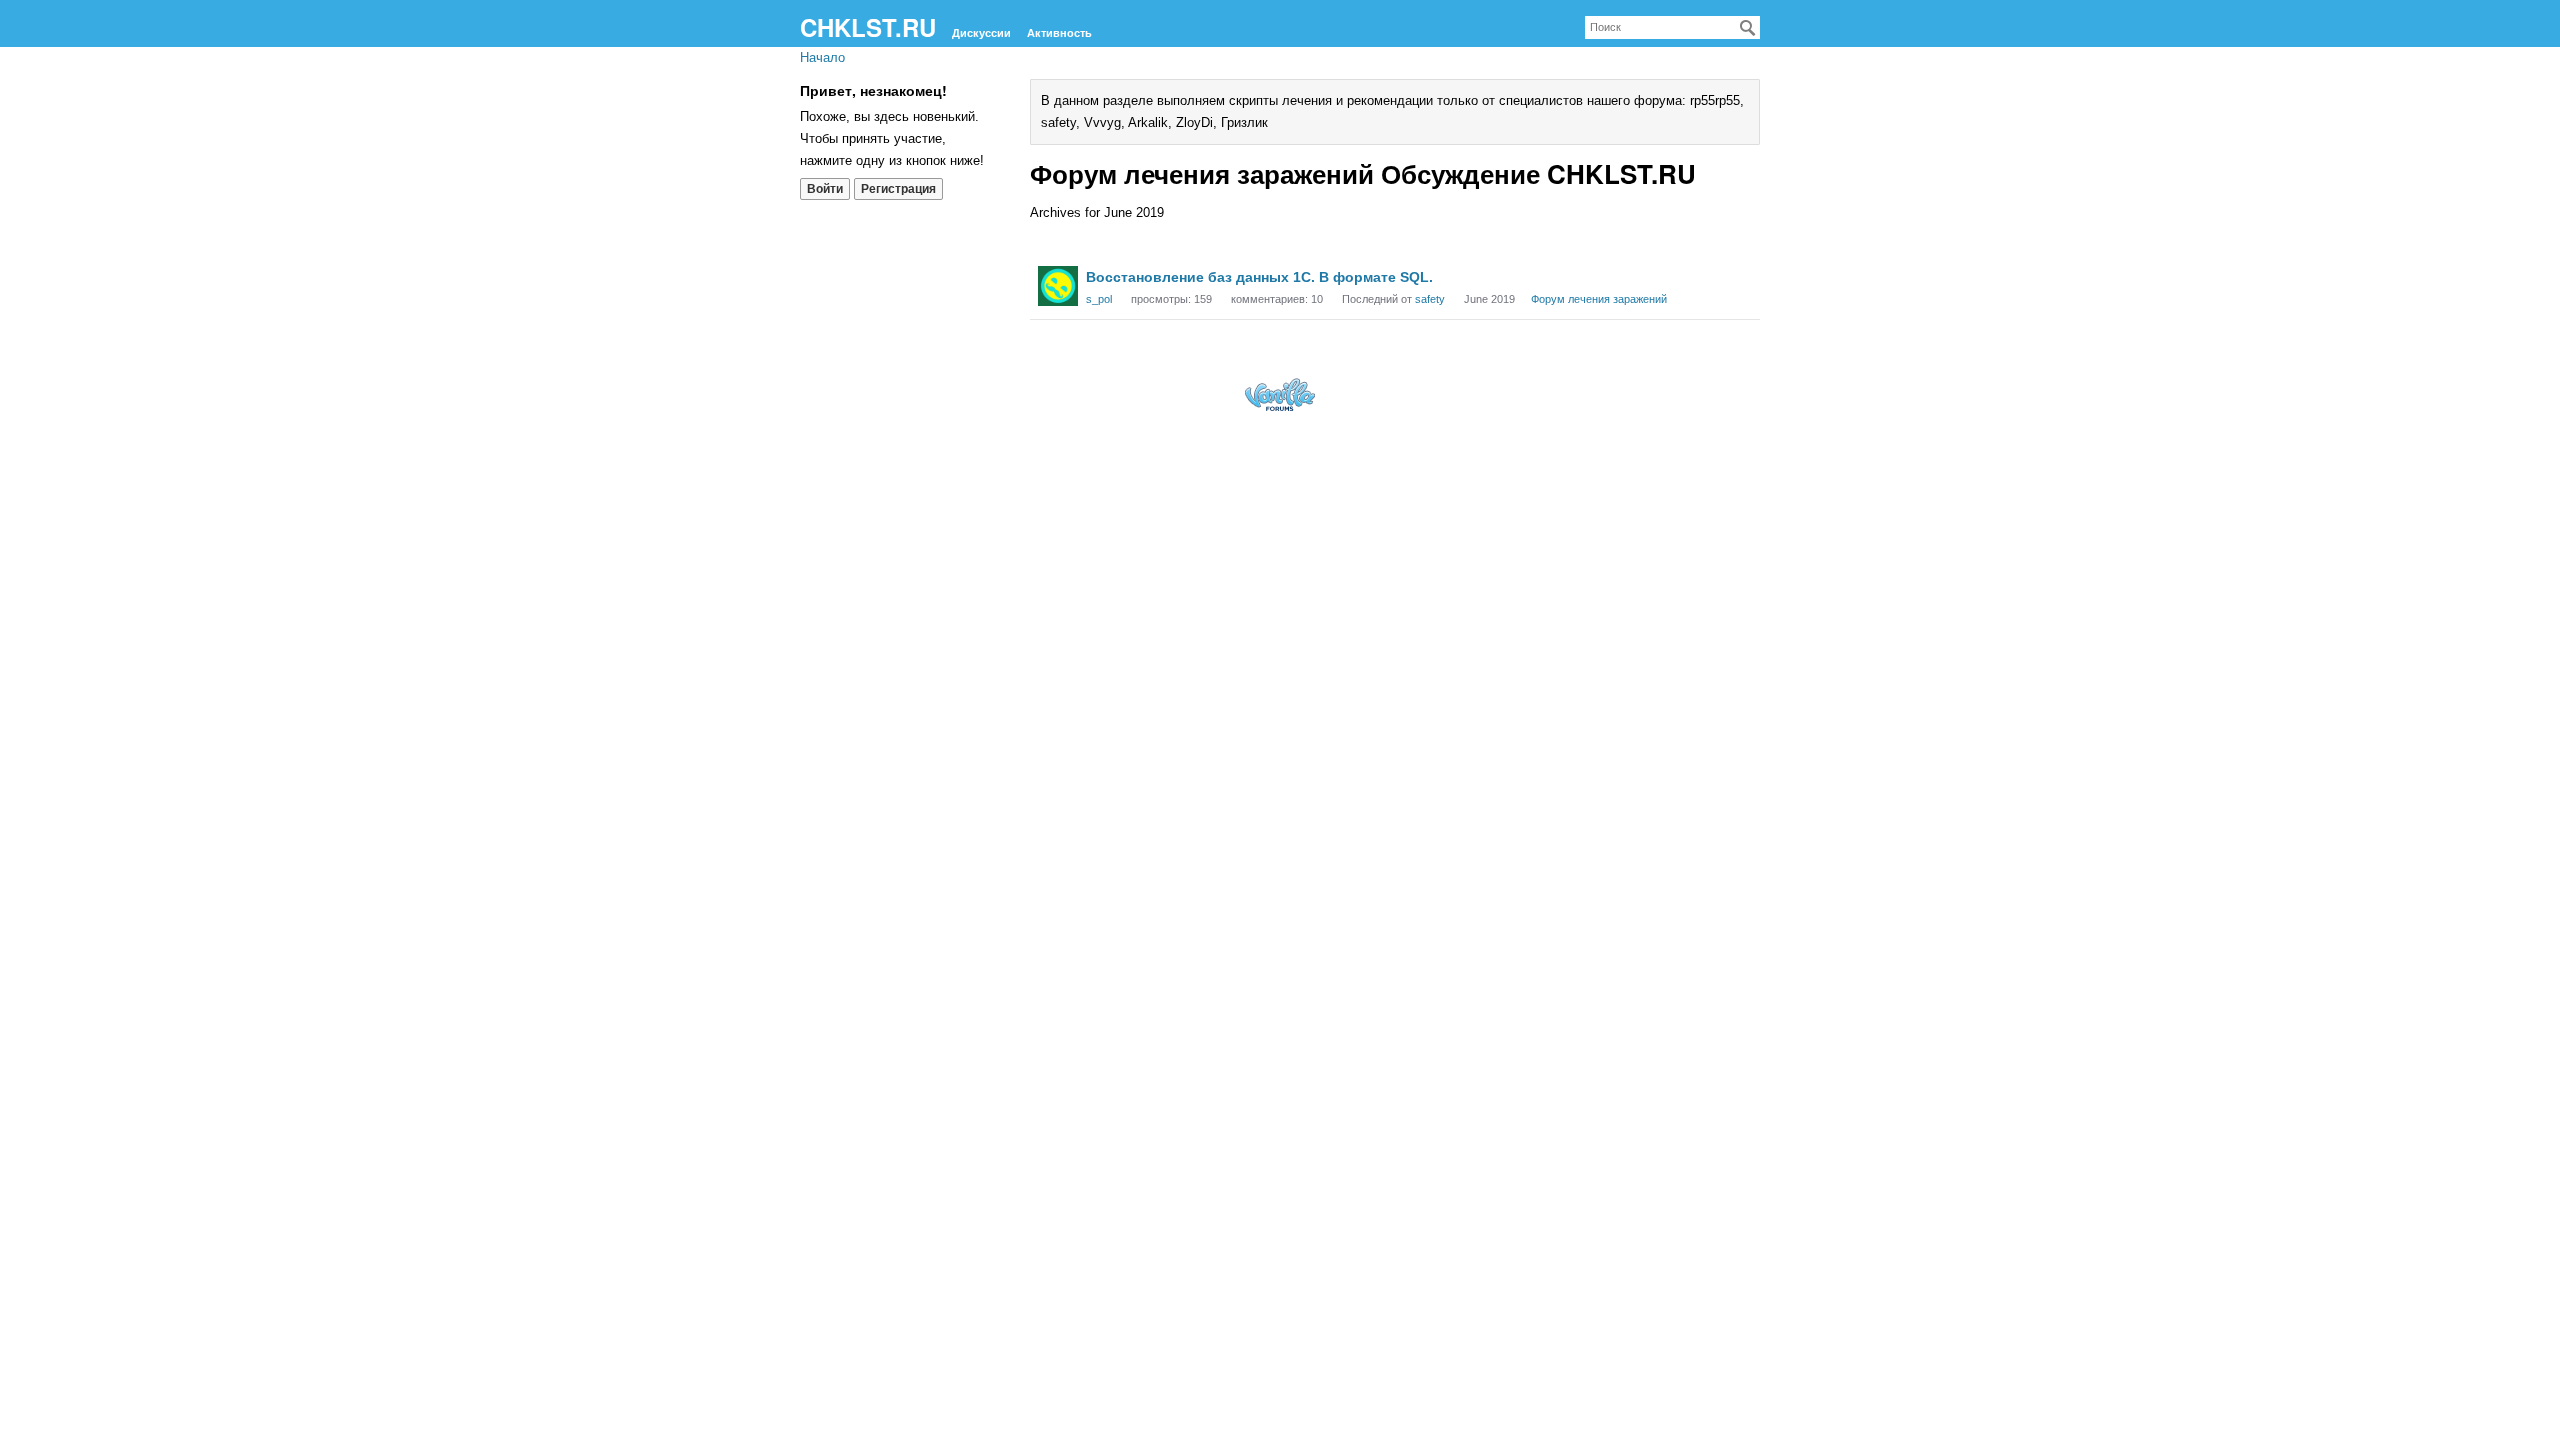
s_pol (1099, 299)
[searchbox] (1672, 27)
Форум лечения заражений (1599, 299)
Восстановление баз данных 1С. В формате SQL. (1259, 277)
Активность (1059, 33)
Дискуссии (981, 33)
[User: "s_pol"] (1058, 286)
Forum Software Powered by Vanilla (1280, 394)
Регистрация (898, 189)
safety (1430, 299)
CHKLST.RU (868, 27)
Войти (825, 189)
